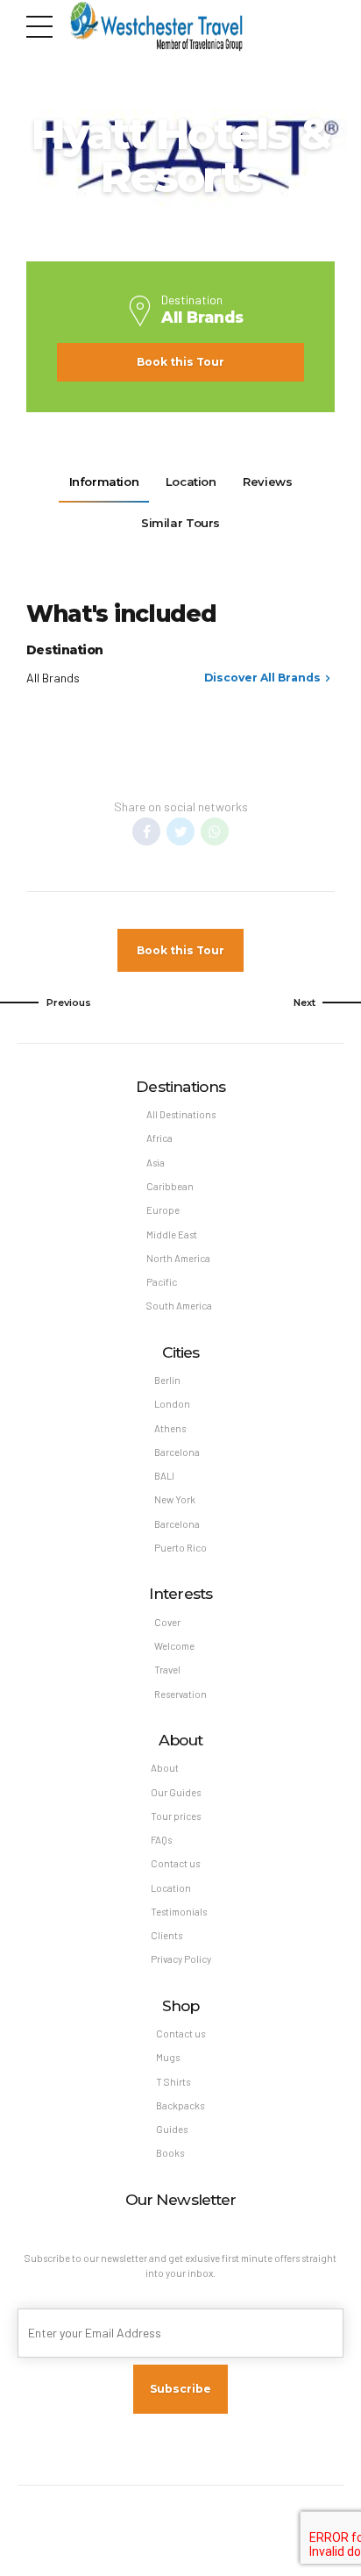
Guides (172, 2129)
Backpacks (180, 2105)
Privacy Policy (181, 1959)
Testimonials (179, 1912)
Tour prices (176, 1816)
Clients (166, 1935)
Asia (156, 1163)
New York (175, 1499)
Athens (170, 1428)
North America (178, 1258)
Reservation (180, 1694)
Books (170, 2153)
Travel (167, 1670)
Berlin (167, 1380)
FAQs (161, 1840)
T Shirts (173, 2082)
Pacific (162, 1282)
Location (171, 1888)
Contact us (175, 1863)
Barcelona (177, 1452)
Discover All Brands (262, 678)
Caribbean (170, 1186)
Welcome (174, 1646)
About (165, 1768)
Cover (167, 1622)
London (172, 1404)
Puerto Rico (180, 1548)
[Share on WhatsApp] (215, 831)
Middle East (172, 1234)
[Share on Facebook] (146, 831)
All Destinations (181, 1114)
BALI (164, 1476)
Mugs (168, 2057)
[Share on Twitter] (180, 831)
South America (179, 1306)
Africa (159, 1138)
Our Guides (176, 1792)
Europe (163, 1210)
